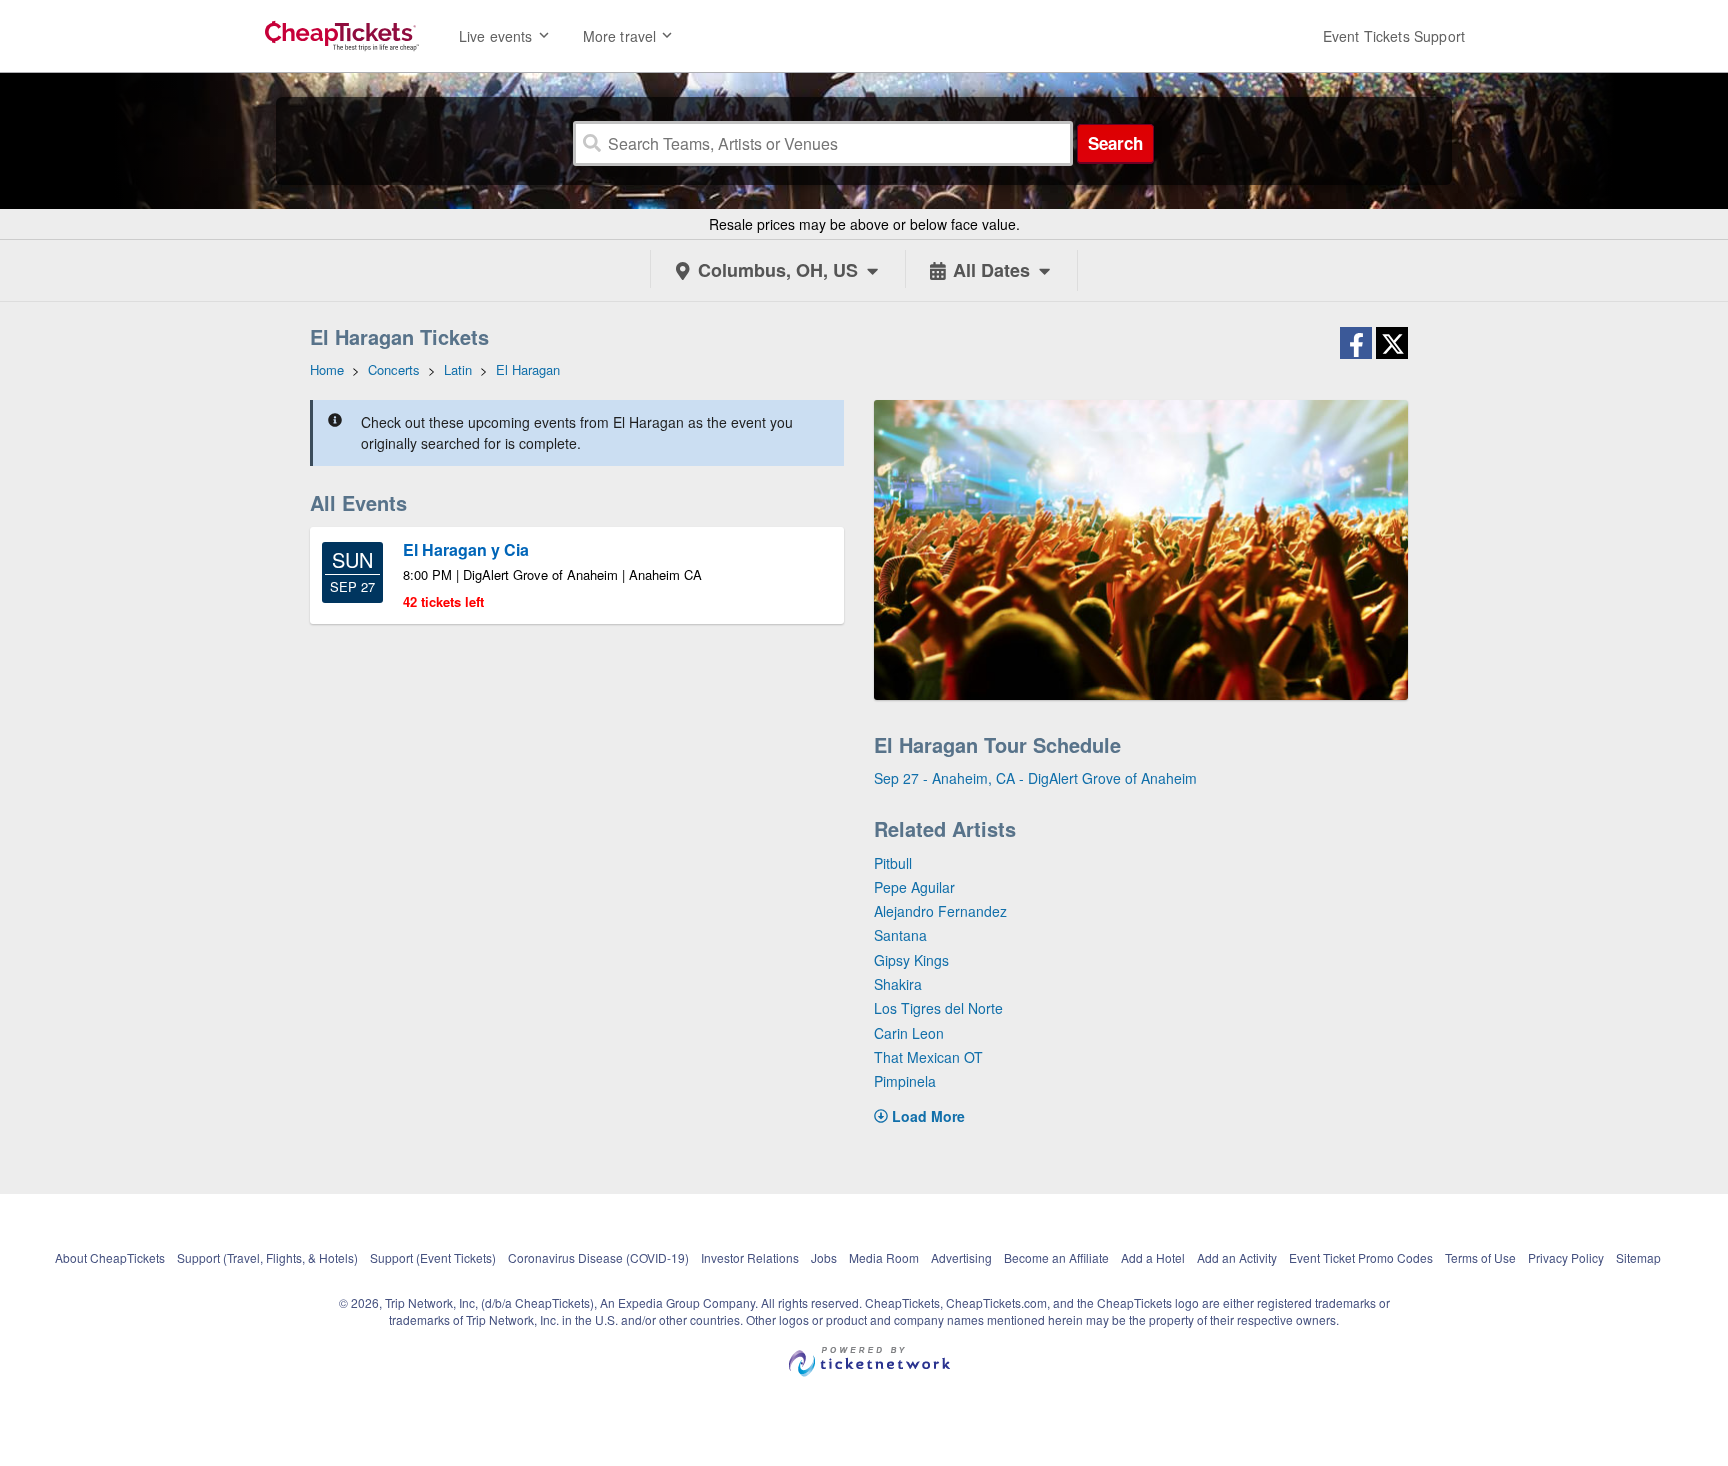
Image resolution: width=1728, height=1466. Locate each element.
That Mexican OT (928, 1057)
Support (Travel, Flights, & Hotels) (267, 1257)
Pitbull (893, 863)
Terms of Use (1480, 1257)
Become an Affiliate (1056, 1257)
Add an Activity (1237, 1257)
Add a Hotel (1153, 1257)
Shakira (898, 984)
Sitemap (1638, 1257)
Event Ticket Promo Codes (1361, 1257)
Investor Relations (750, 1257)
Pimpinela (905, 1081)
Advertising (961, 1257)
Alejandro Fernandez (940, 911)
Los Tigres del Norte (938, 1008)
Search (1115, 143)
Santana (900, 935)
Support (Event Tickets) (433, 1257)
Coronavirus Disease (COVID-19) (598, 1257)
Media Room (884, 1257)
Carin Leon (909, 1033)
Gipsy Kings (911, 960)
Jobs (824, 1257)
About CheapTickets (110, 1257)
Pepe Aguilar (914, 887)
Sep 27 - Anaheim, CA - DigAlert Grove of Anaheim (1035, 778)
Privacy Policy (1566, 1257)
